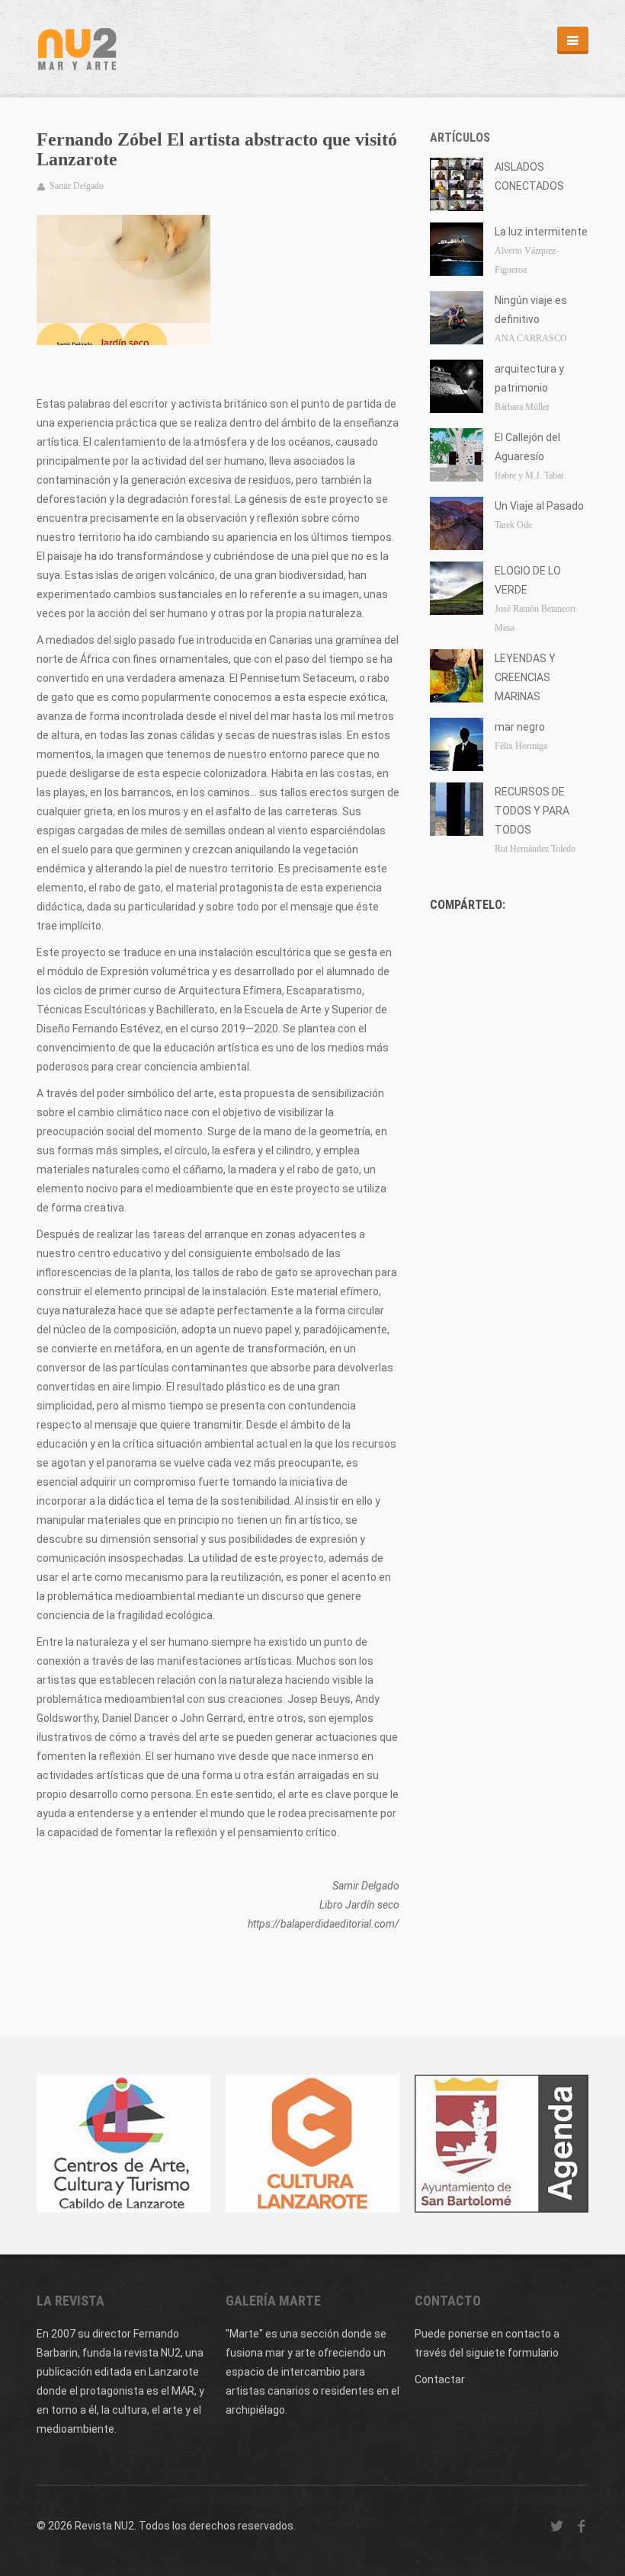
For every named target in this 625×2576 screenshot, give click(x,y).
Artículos (460, 138)
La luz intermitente (541, 232)
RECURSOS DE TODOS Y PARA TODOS (532, 811)
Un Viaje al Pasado (539, 506)
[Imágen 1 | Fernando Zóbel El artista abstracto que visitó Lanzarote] (123, 280)
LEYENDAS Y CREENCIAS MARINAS (525, 677)
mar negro (520, 727)
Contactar (440, 2379)
